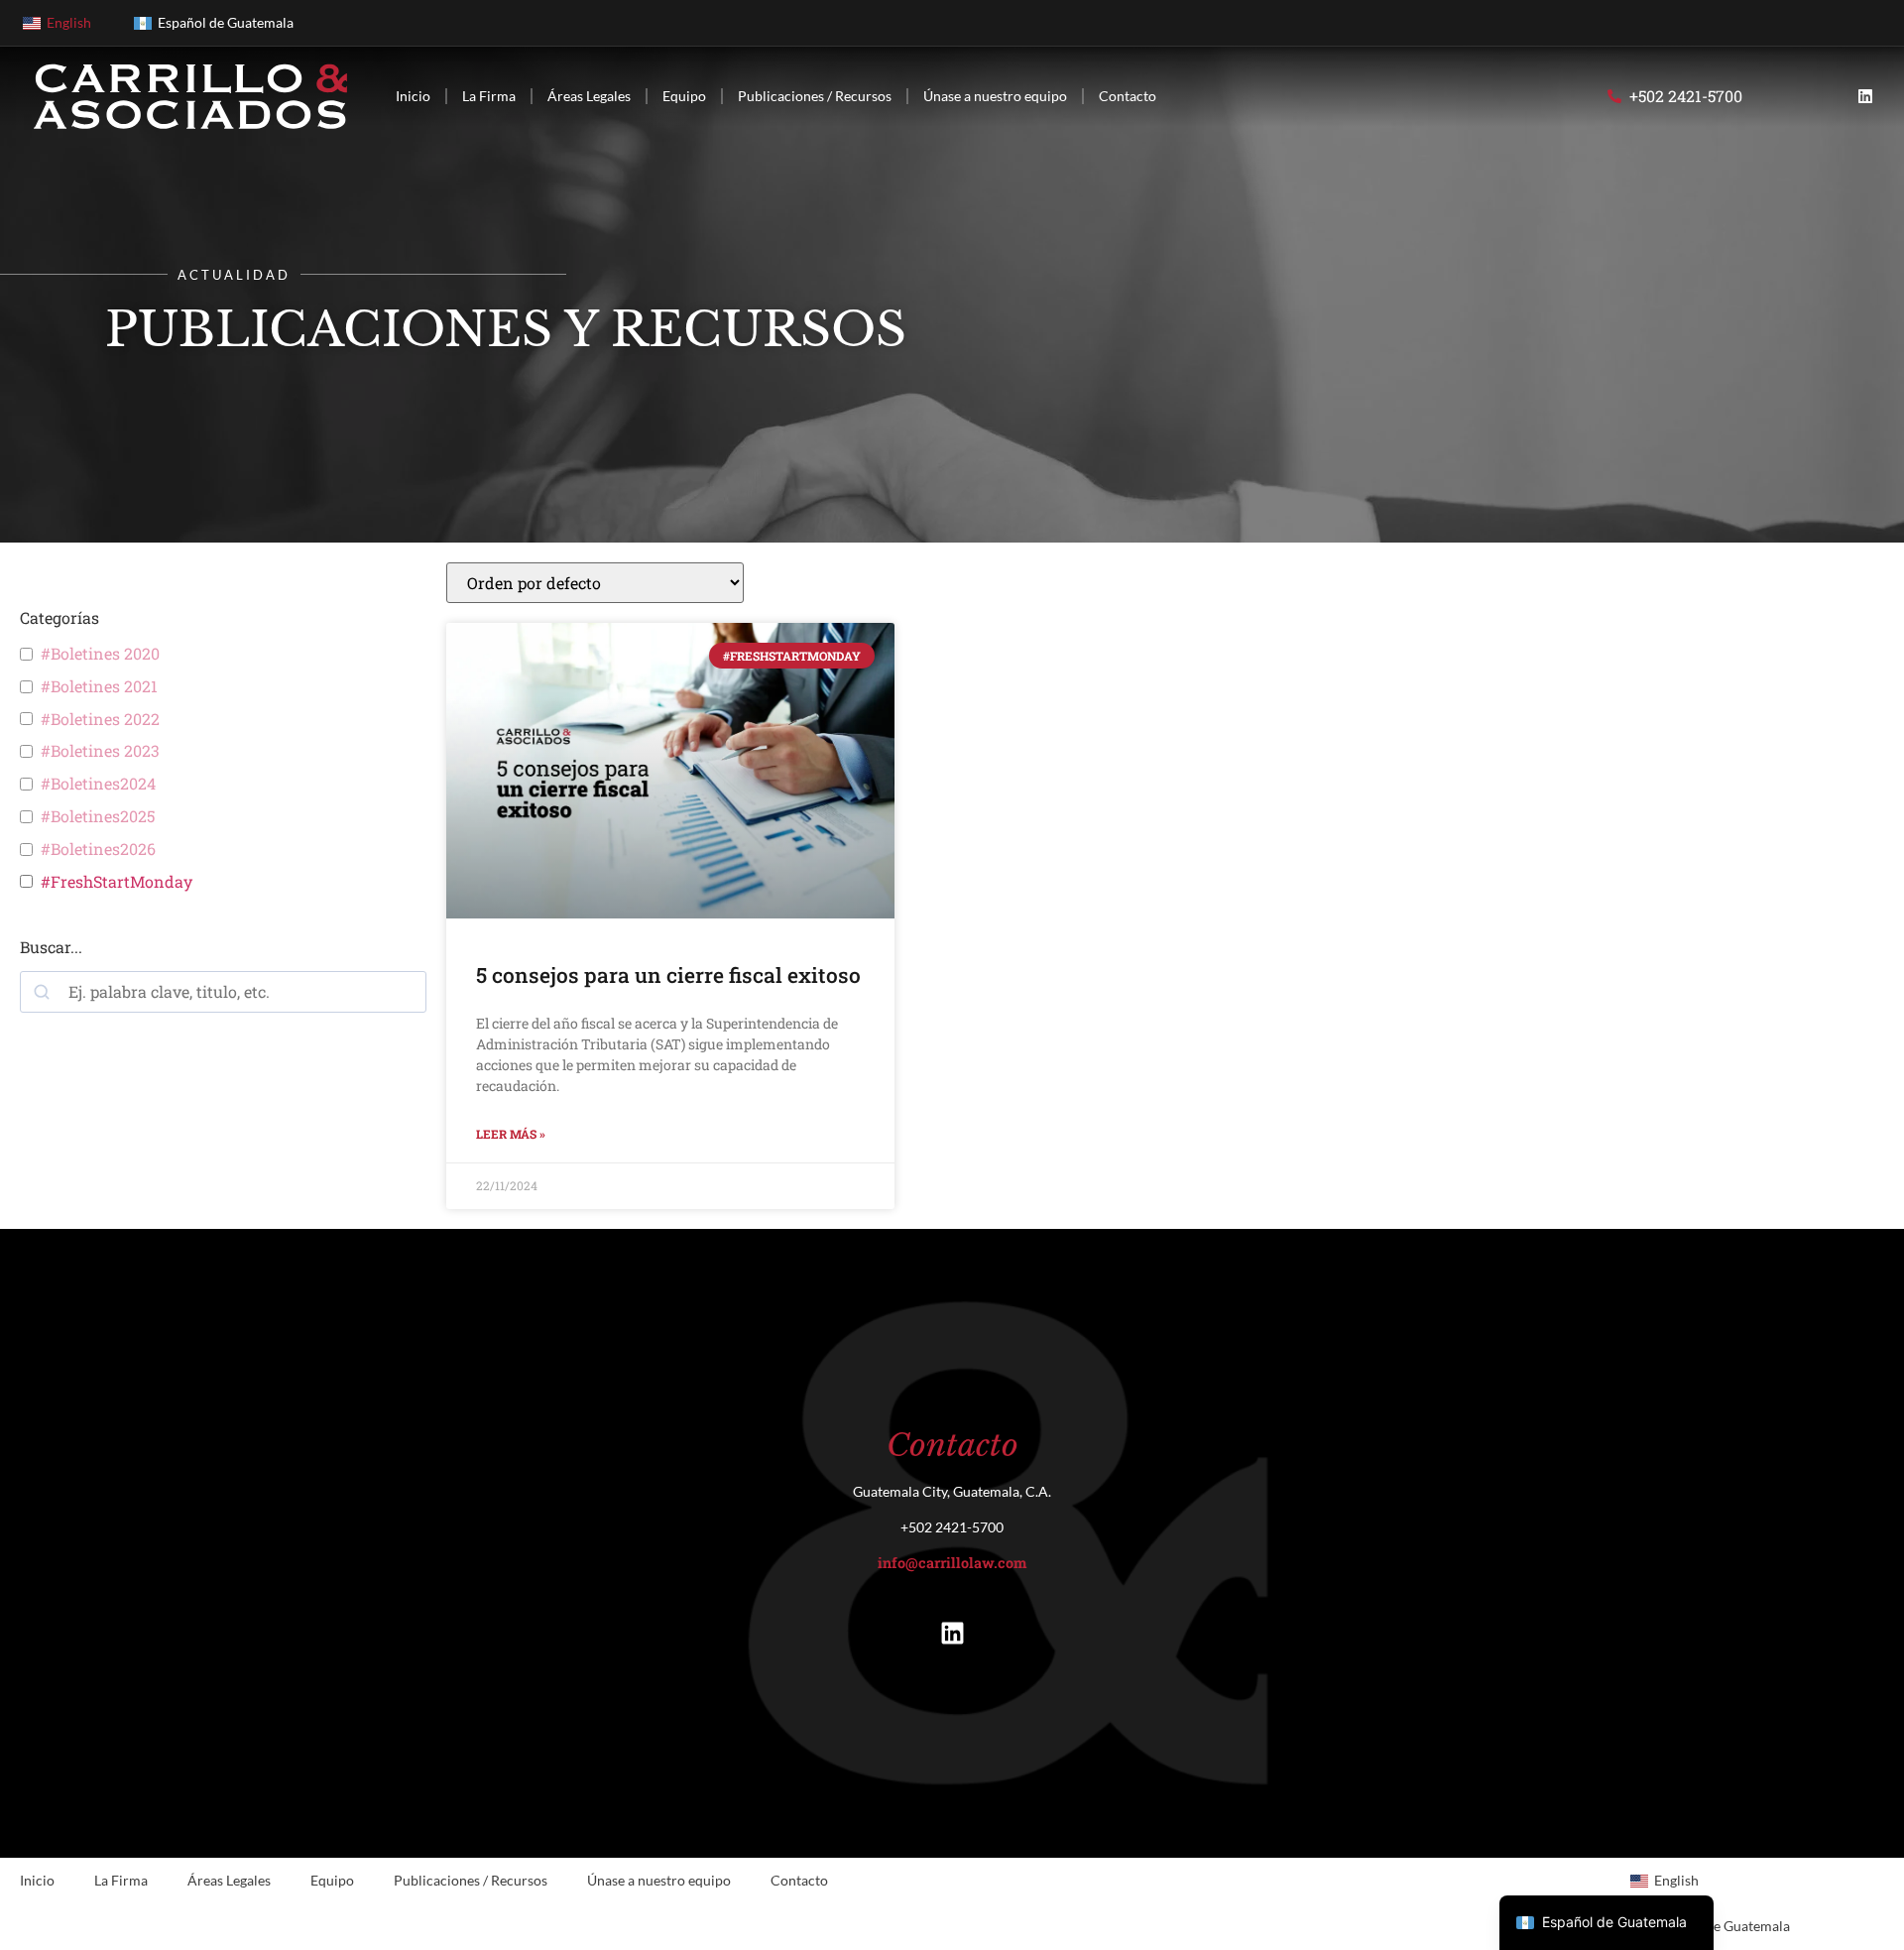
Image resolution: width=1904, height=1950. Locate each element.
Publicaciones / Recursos (815, 96)
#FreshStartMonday (117, 882)
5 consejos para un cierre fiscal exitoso (668, 975)
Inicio (413, 96)
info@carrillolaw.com (952, 1563)
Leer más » (511, 1134)
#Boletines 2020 (100, 654)
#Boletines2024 (98, 784)
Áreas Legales (589, 96)
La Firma (489, 96)
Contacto (1128, 96)
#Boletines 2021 (99, 686)
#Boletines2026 (98, 849)
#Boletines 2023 (100, 751)
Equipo (684, 96)
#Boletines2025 (98, 816)
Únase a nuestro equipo (995, 96)
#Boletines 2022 (100, 719)
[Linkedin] (1865, 96)
